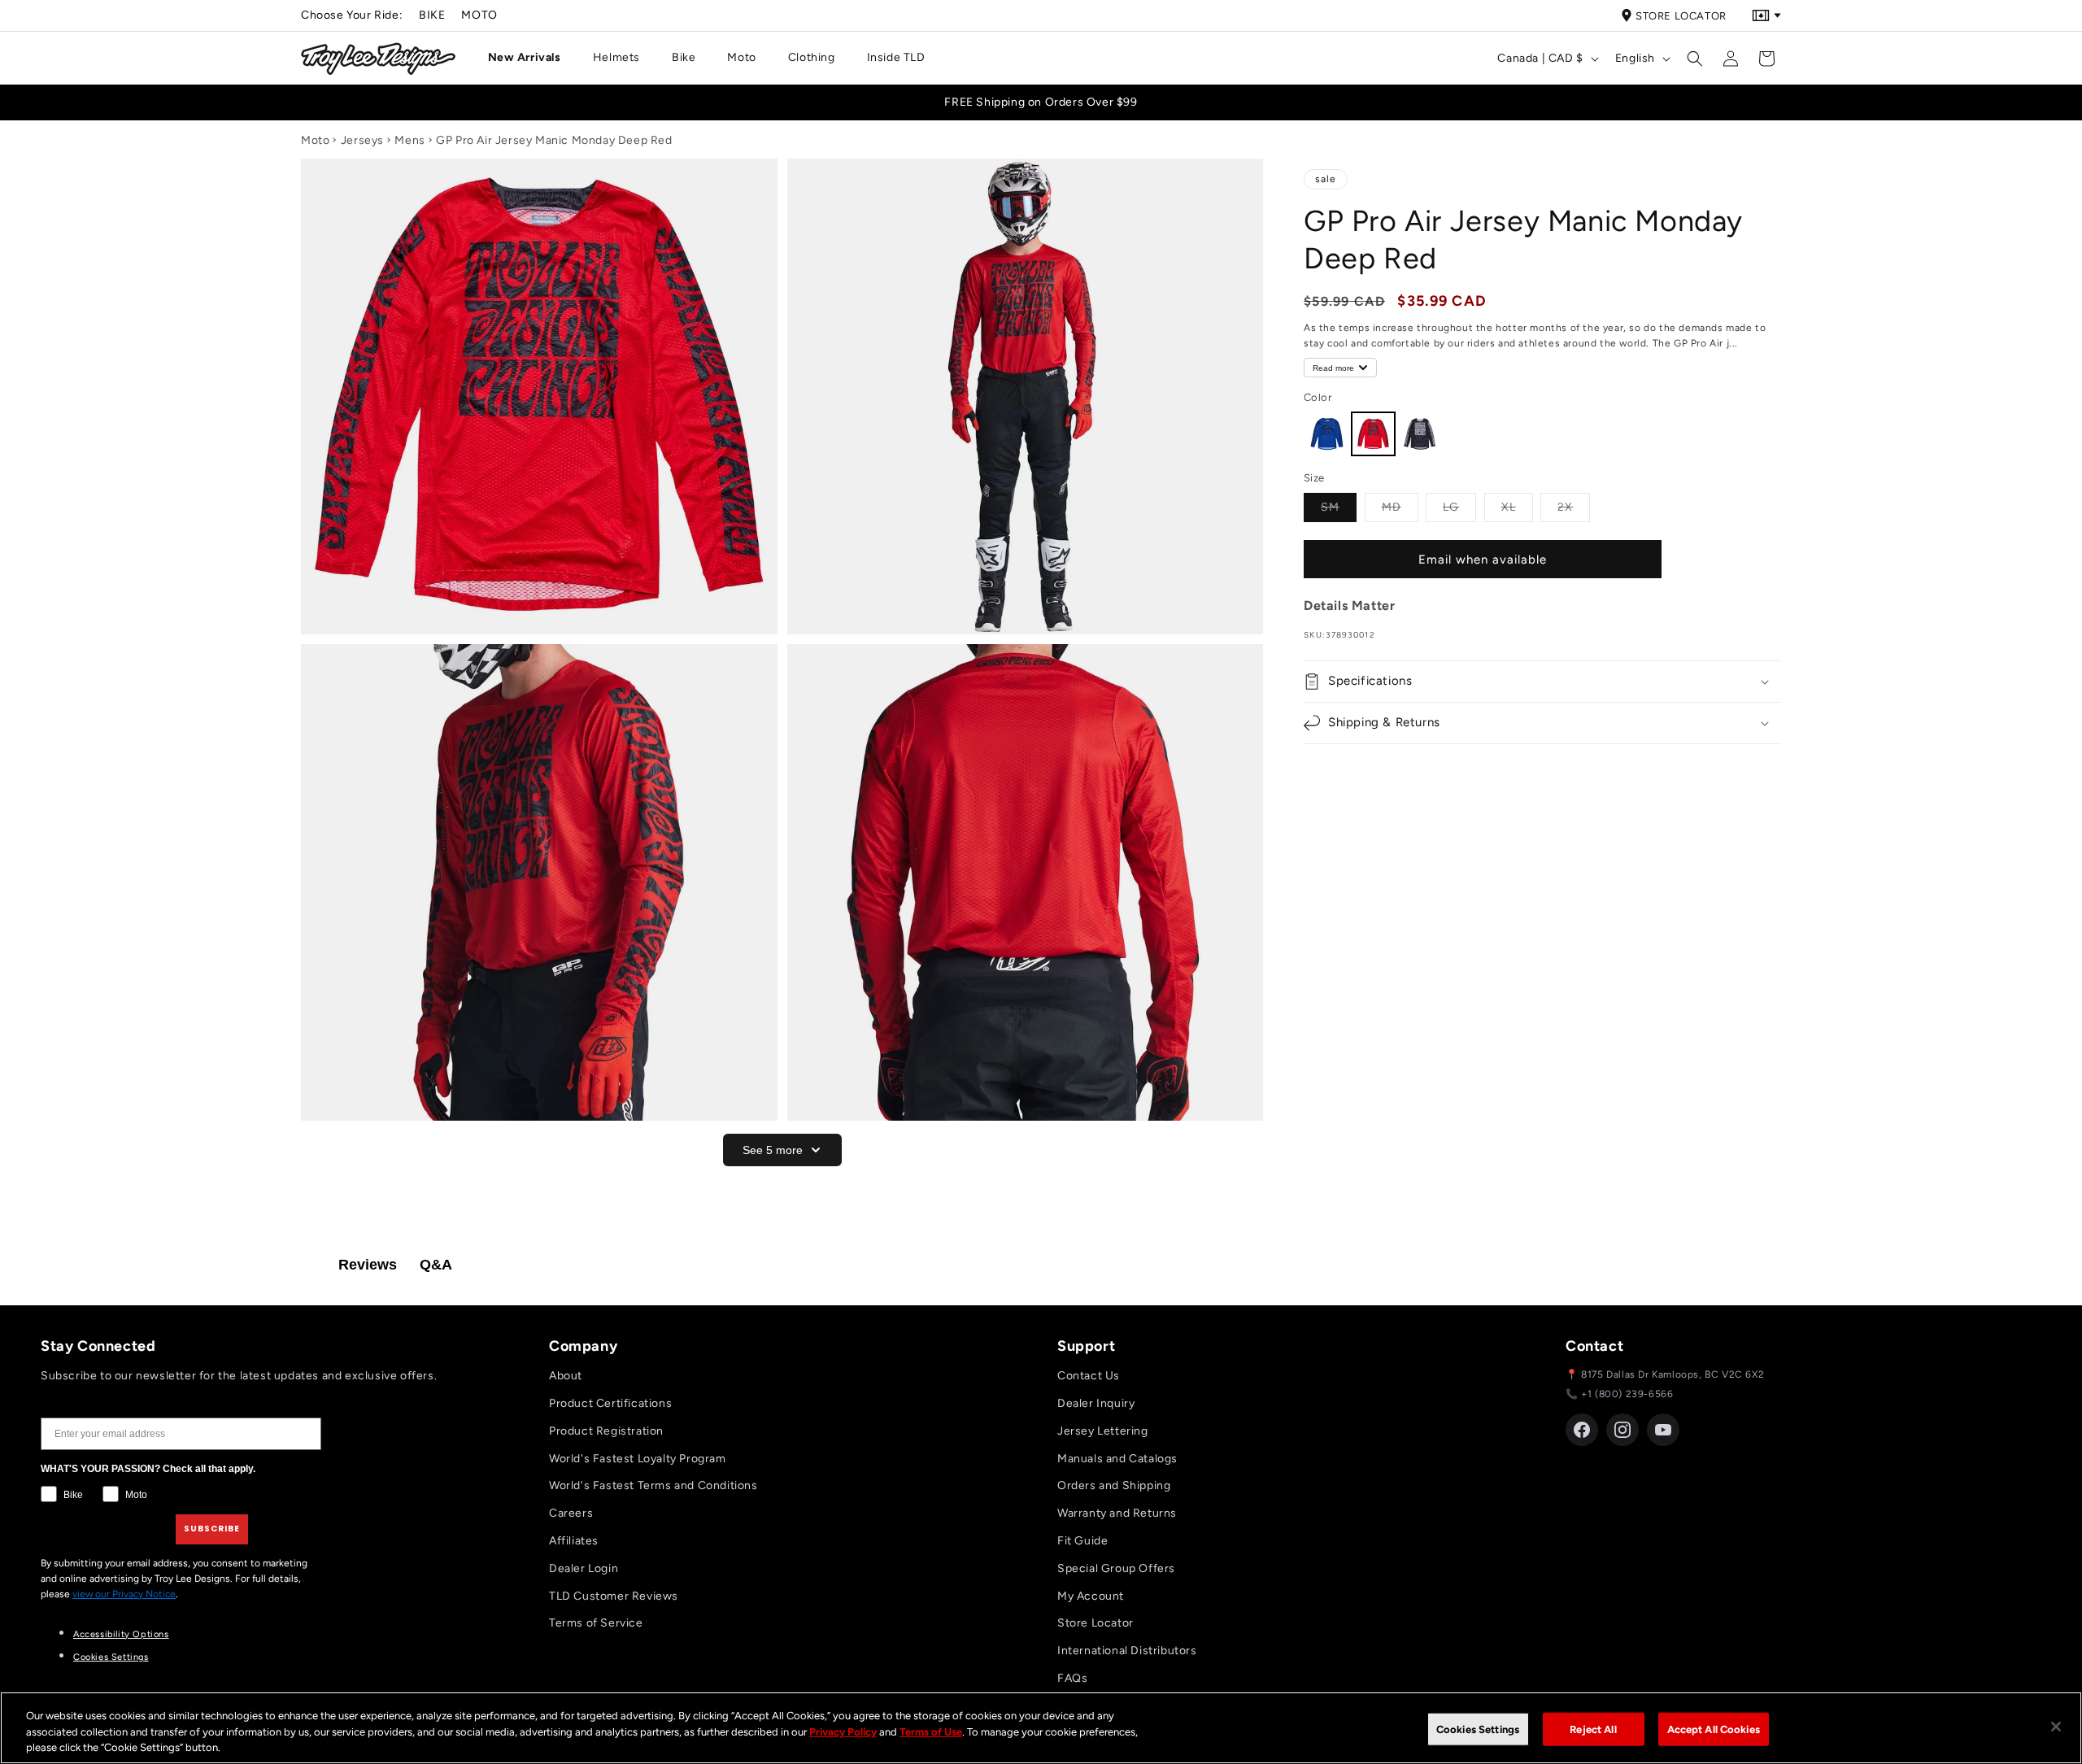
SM (1339, 507)
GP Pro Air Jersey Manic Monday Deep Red (554, 140)
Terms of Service (596, 1623)
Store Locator (1681, 16)
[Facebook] (1582, 1430)
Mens (409, 140)
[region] (1041, 1728)
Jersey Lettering (1103, 1431)
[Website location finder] (1766, 15)
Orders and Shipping (1114, 1485)
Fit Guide (1082, 1541)
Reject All (1593, 1729)
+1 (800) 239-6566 (1627, 1394)
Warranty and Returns (1117, 1513)
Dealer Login (584, 1568)
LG (1459, 507)
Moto (479, 15)
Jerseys (362, 140)
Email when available (1483, 560)
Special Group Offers (1116, 1568)
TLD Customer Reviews (614, 1596)
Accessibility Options (121, 1634)
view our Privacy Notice (124, 1594)
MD (1400, 507)
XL (1517, 507)
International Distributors (1127, 1651)
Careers (571, 1513)
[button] (531, 58)
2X (1574, 507)
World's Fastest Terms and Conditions (653, 1485)
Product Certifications (610, 1403)
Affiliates (574, 1541)
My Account (1091, 1596)
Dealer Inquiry (1096, 1403)
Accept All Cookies (1714, 1729)
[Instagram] (1622, 1430)
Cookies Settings (111, 1657)
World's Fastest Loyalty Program (638, 1459)
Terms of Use (931, 1732)
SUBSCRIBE (212, 1529)
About (566, 1376)
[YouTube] (1663, 1430)
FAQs (1072, 1678)
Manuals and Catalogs (1117, 1459)
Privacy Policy (843, 1732)
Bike (432, 15)
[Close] (2056, 1727)
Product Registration (606, 1431)
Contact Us (1089, 1376)
